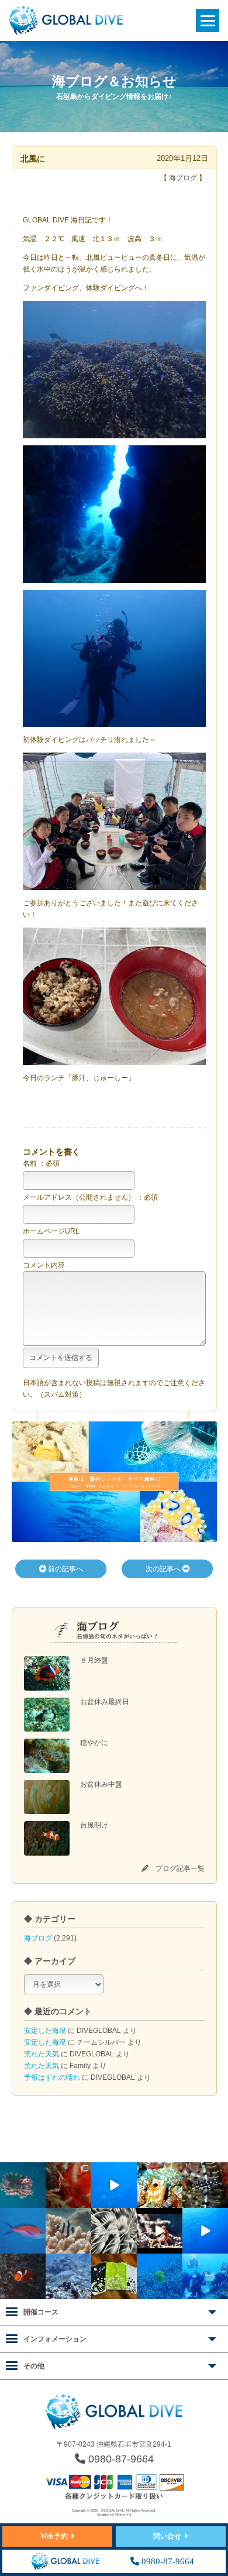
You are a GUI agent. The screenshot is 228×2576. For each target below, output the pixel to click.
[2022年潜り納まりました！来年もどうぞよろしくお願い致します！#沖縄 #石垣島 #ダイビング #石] (205, 2276)
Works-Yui (123, 2515)
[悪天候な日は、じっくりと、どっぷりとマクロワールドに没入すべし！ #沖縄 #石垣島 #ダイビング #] (114, 2231)
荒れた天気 (42, 2054)
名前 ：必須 (41, 1163)
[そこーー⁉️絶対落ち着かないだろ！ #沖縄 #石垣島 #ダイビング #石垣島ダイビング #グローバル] (23, 2185)
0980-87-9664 (120, 2459)
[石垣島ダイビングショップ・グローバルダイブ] (66, 33)
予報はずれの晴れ (52, 2077)
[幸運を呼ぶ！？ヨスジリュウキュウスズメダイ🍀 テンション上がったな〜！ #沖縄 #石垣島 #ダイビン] (68, 2231)
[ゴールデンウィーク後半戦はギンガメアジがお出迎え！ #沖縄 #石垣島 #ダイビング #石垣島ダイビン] (114, 2185)
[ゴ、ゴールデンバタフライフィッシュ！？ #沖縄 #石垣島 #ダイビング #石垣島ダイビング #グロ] (160, 2276)
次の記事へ (164, 1569)
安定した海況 (45, 2031)
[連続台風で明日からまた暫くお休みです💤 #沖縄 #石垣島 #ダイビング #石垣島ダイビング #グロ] (68, 2276)
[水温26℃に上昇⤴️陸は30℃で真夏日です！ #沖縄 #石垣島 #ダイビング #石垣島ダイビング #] (23, 2231)
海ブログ (38, 1938)
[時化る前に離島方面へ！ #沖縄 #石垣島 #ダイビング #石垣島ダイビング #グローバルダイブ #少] (205, 2231)
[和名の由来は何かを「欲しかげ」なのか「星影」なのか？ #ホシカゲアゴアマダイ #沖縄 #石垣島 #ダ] (160, 2185)
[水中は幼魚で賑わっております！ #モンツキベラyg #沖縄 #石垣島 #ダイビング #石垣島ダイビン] (205, 2185)
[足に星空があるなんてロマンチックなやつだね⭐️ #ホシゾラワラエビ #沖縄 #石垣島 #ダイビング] (68, 2185)
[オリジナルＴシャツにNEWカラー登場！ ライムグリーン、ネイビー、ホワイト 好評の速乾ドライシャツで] (114, 2276)
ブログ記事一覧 (180, 1869)
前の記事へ (65, 1569)
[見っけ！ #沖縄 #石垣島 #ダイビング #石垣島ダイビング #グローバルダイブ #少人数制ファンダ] (160, 2231)
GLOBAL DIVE (113, 2510)
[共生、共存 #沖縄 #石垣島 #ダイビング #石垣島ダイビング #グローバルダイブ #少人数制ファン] (23, 2276)
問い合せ (167, 2536)
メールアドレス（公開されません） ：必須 (90, 1197)
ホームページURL (51, 1231)
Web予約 (54, 2536)
